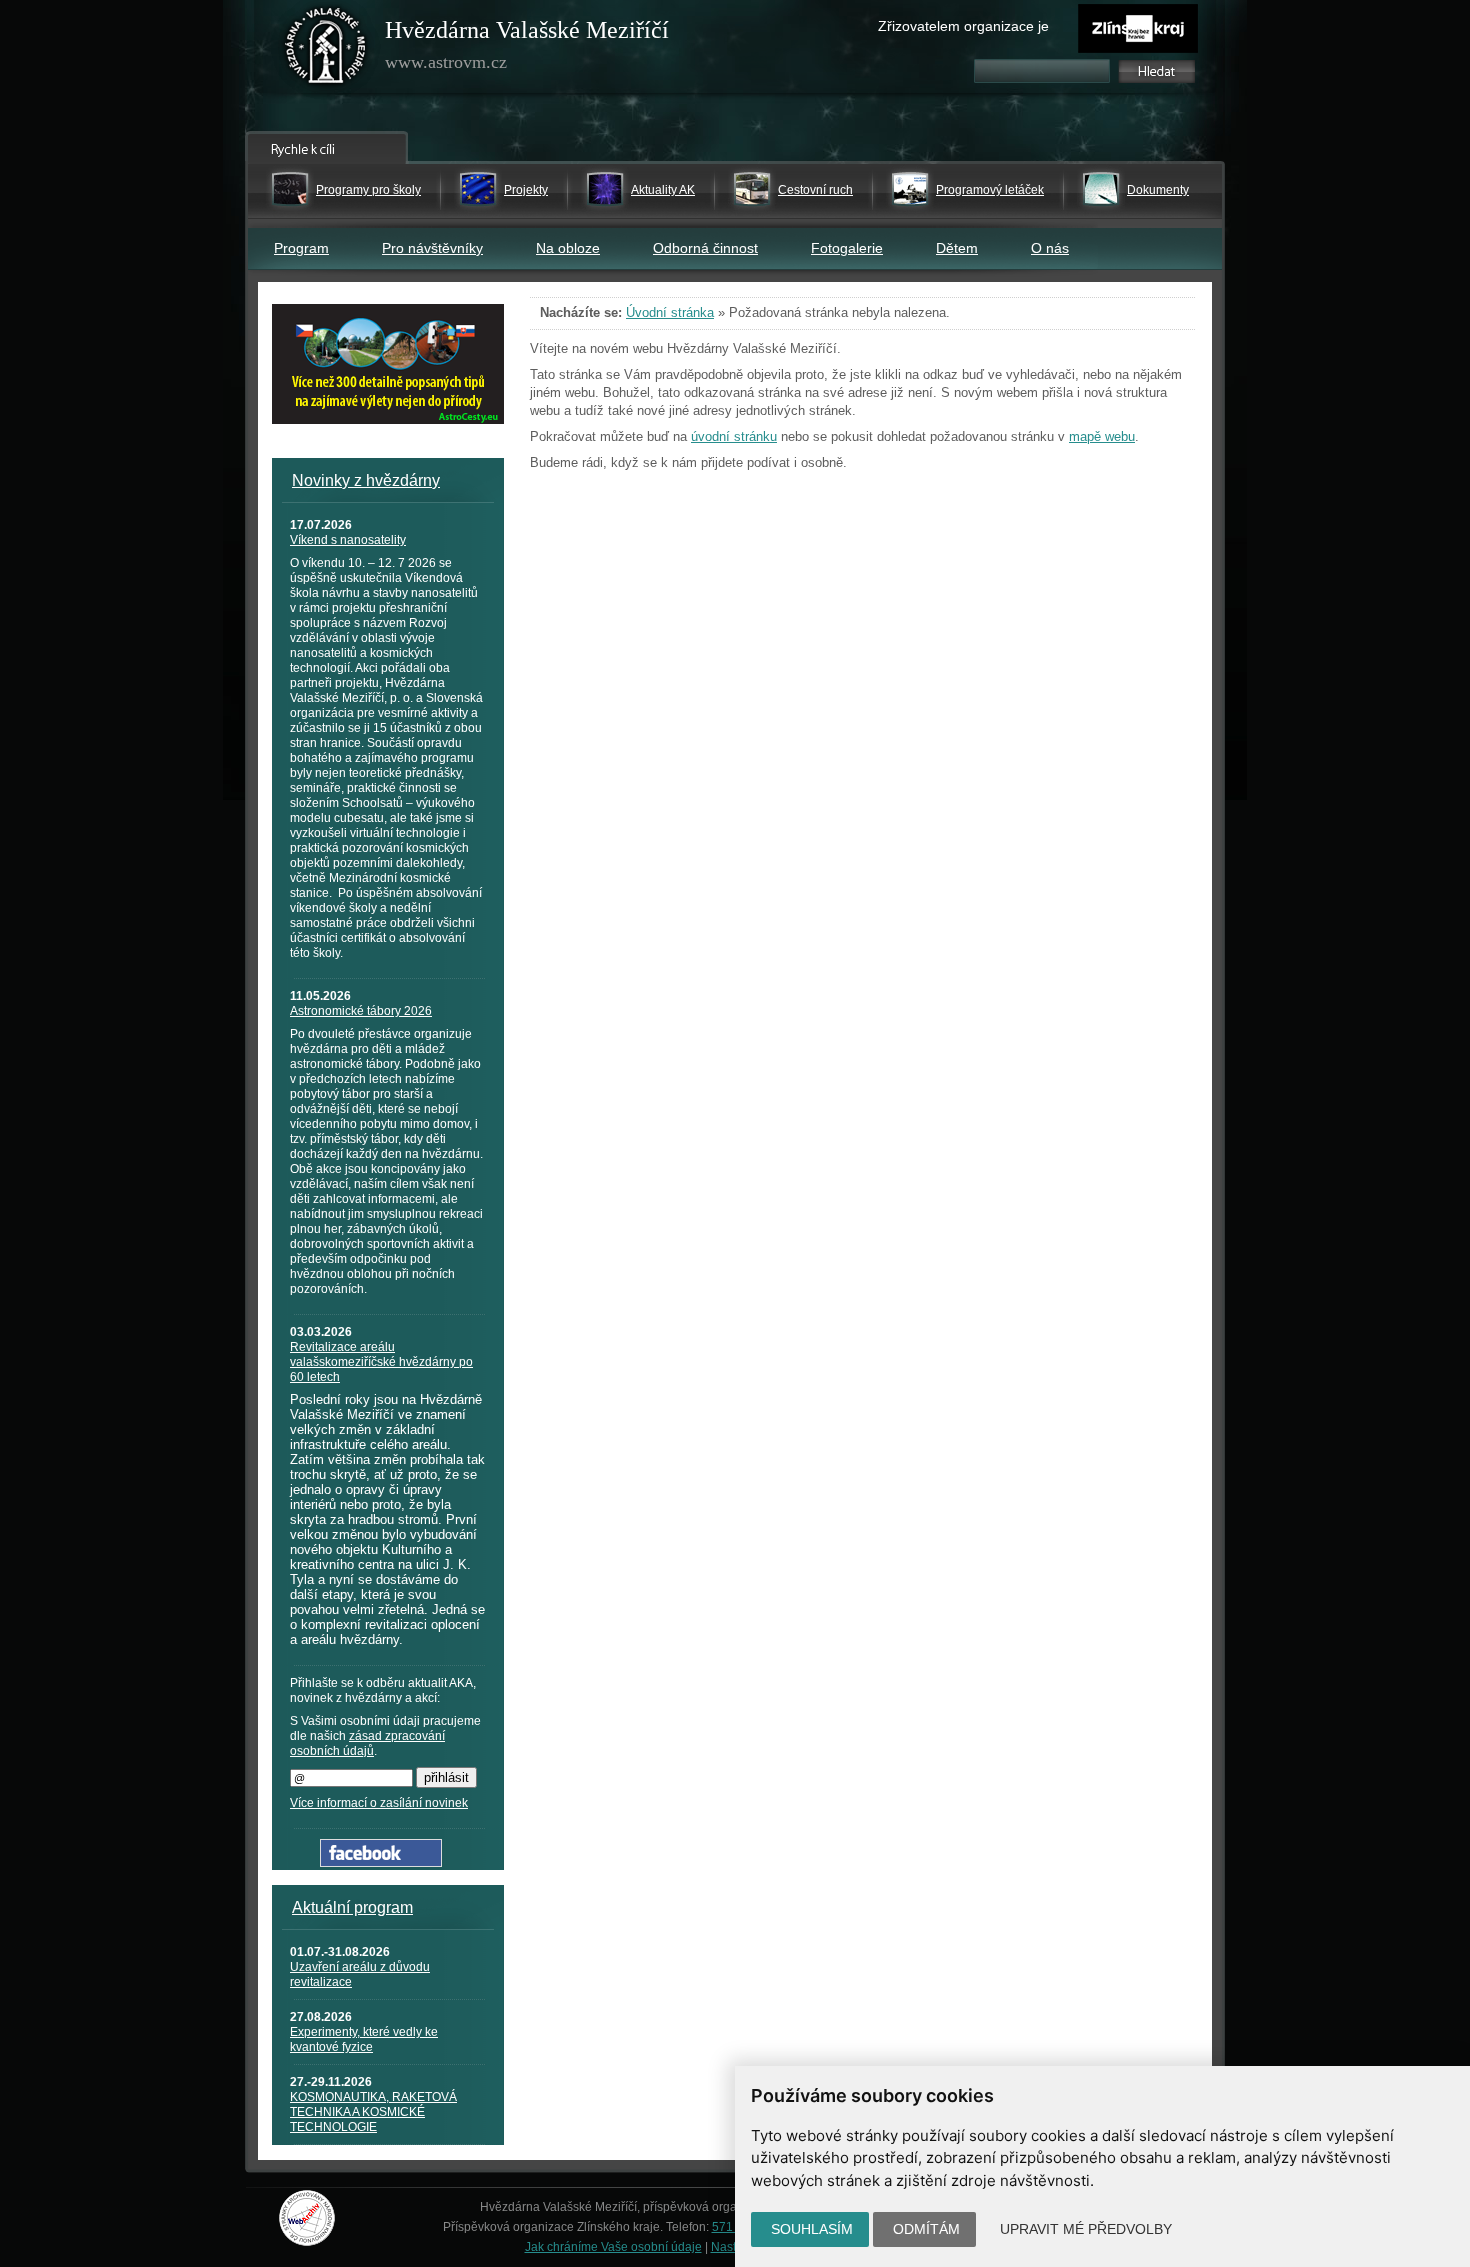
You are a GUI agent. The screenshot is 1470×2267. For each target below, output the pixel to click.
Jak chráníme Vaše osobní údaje (613, 2247)
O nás (1050, 248)
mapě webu (1102, 436)
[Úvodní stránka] (326, 50)
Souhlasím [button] (812, 2229)
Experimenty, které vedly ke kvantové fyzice (364, 2039)
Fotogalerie (847, 248)
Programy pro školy (368, 190)
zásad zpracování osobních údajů (367, 1743)
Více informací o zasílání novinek (379, 1803)
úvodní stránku (734, 436)
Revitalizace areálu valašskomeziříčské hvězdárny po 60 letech (381, 1362)
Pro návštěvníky (432, 248)
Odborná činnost (705, 248)
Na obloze (568, 248)
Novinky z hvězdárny (366, 480)
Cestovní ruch (815, 190)
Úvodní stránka (670, 312)
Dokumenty (1158, 190)
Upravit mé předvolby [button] (1086, 2229)
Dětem (957, 248)
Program (301, 248)
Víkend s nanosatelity (348, 540)
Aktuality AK (663, 190)
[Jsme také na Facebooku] (381, 1862)
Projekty (526, 190)
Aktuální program (352, 1907)
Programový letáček (990, 190)
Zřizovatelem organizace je (963, 26)
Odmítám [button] (926, 2229)
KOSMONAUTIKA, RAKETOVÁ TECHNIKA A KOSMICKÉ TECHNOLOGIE (373, 2112)
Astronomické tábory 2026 (361, 1011)
